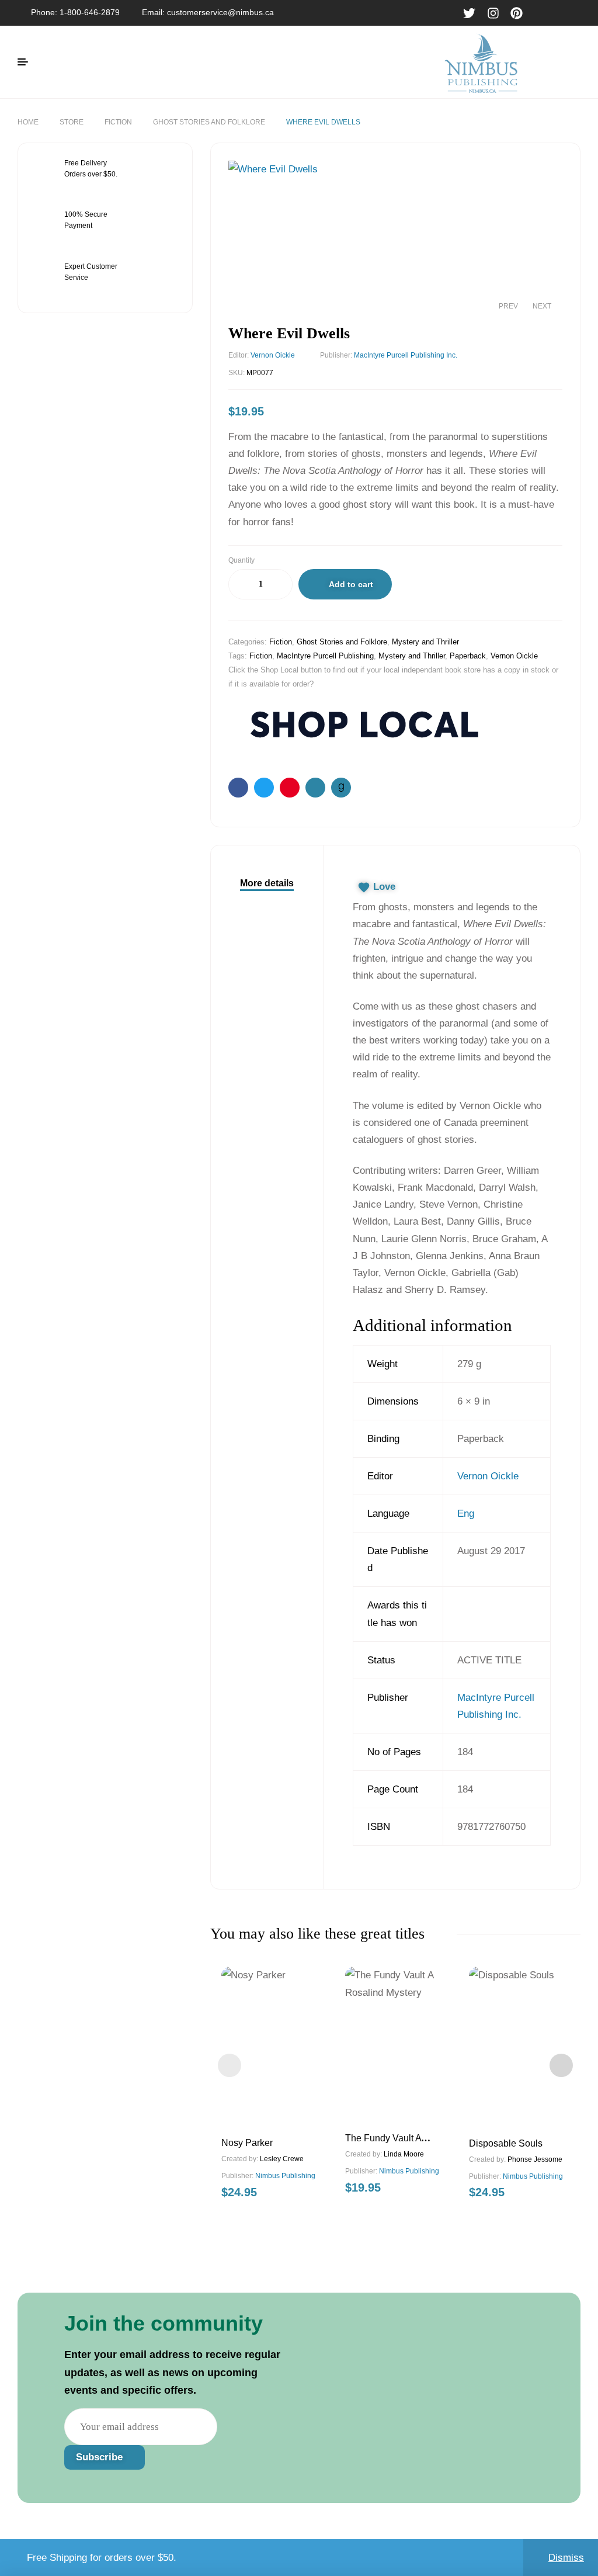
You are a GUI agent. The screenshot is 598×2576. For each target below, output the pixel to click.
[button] (542, 178)
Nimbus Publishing (285, 2176)
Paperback (468, 656)
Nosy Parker (247, 2143)
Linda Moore (404, 2154)
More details (267, 883)
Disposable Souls (506, 2143)
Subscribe (101, 2457)
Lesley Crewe (282, 2159)
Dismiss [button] (566, 2558)
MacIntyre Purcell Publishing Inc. (406, 355)
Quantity (241, 560)
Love (384, 887)
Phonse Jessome (535, 2159)
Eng (466, 1514)
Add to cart (351, 584)
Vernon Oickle (273, 355)
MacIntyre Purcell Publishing (325, 656)
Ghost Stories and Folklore (209, 122)
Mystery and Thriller (425, 642)
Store (72, 122)
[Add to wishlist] (412, 587)
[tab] (267, 883)
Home (28, 122)
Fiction (118, 122)
